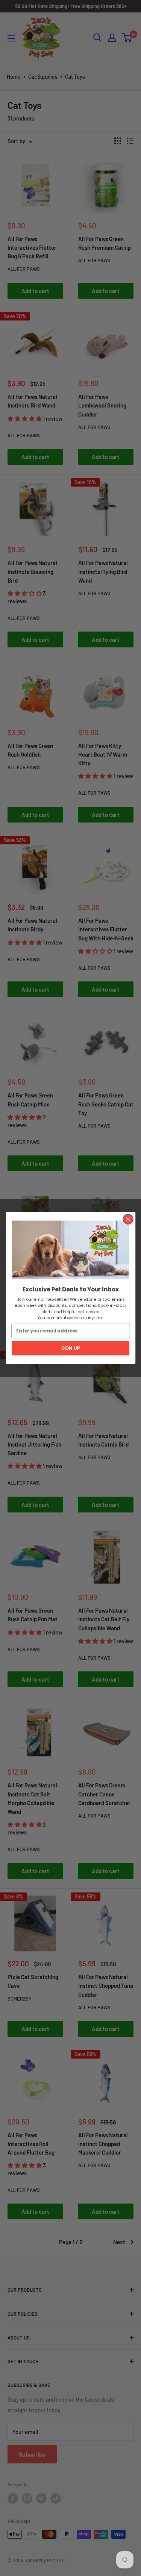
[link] (70, 1250)
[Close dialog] (128, 1219)
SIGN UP (70, 1348)
